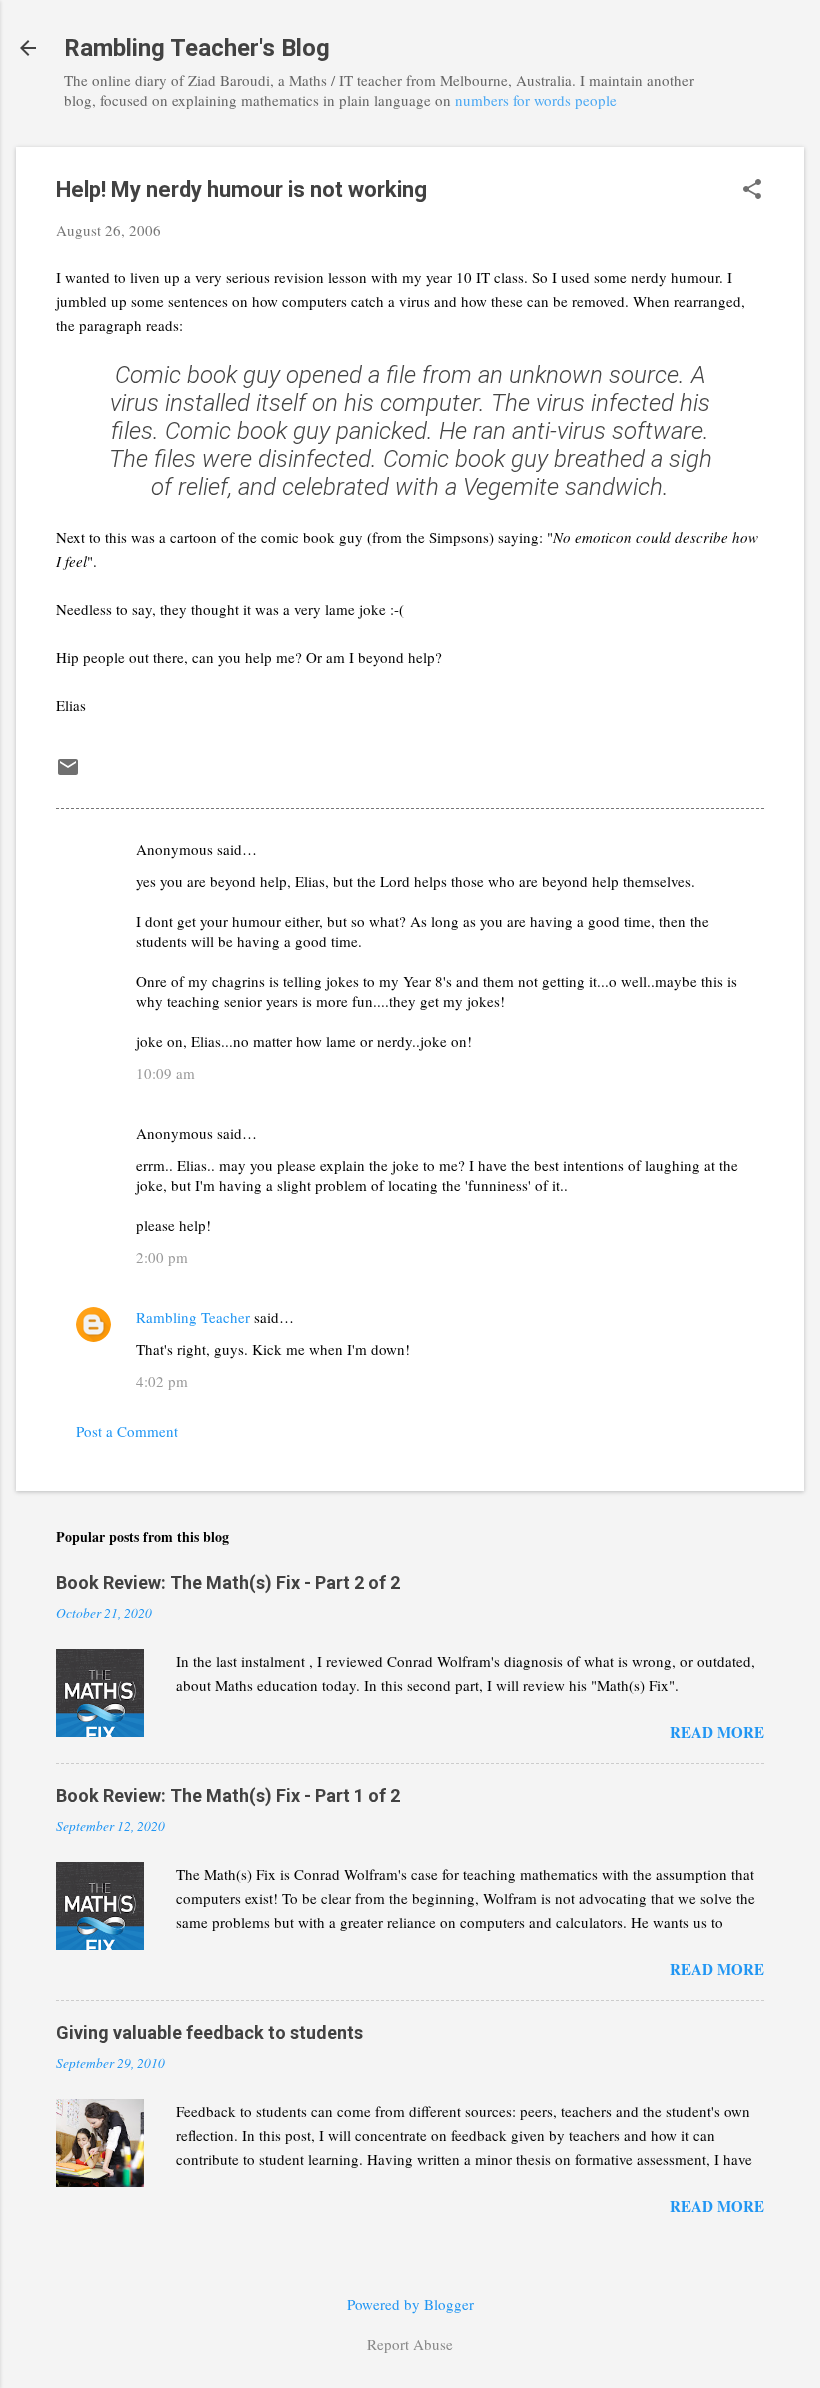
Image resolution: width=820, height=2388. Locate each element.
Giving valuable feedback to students (209, 2032)
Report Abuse (410, 2344)
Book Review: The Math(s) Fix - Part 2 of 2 (228, 1582)
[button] (752, 190)
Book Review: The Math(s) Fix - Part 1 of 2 (228, 1795)
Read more (717, 1732)
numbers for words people (536, 100)
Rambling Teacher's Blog (197, 48)
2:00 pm (162, 1257)
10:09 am (165, 1073)
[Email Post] (68, 773)
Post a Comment (127, 1431)
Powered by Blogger (410, 2304)
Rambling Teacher (193, 1317)
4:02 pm (162, 1381)
